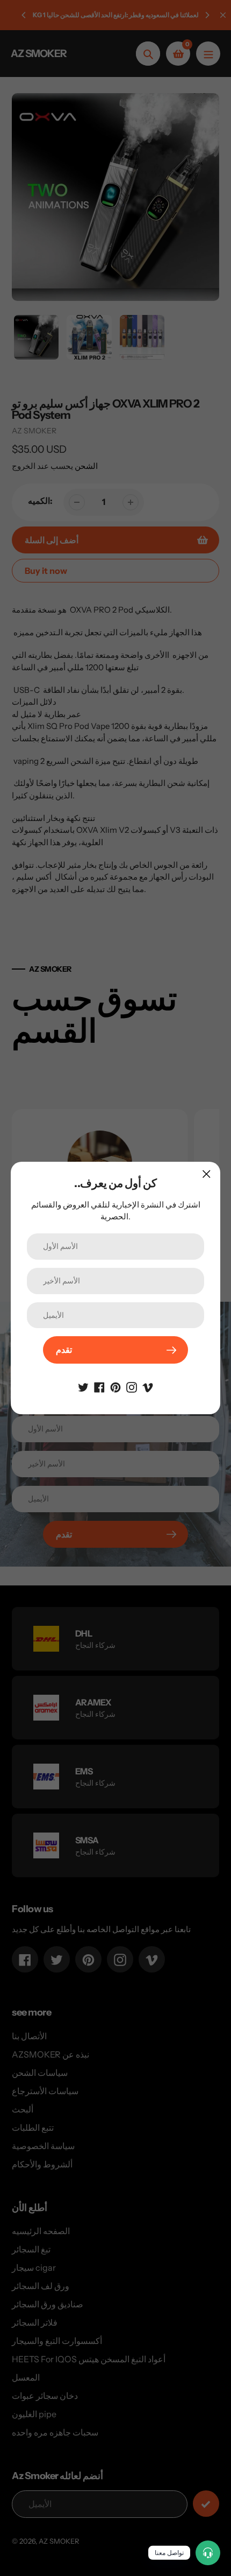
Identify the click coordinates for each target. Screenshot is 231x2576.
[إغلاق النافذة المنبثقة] (207, 1174)
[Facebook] (99, 1386)
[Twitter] (83, 1386)
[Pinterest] (115, 1386)
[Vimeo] (148, 1386)
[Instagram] (132, 1386)
